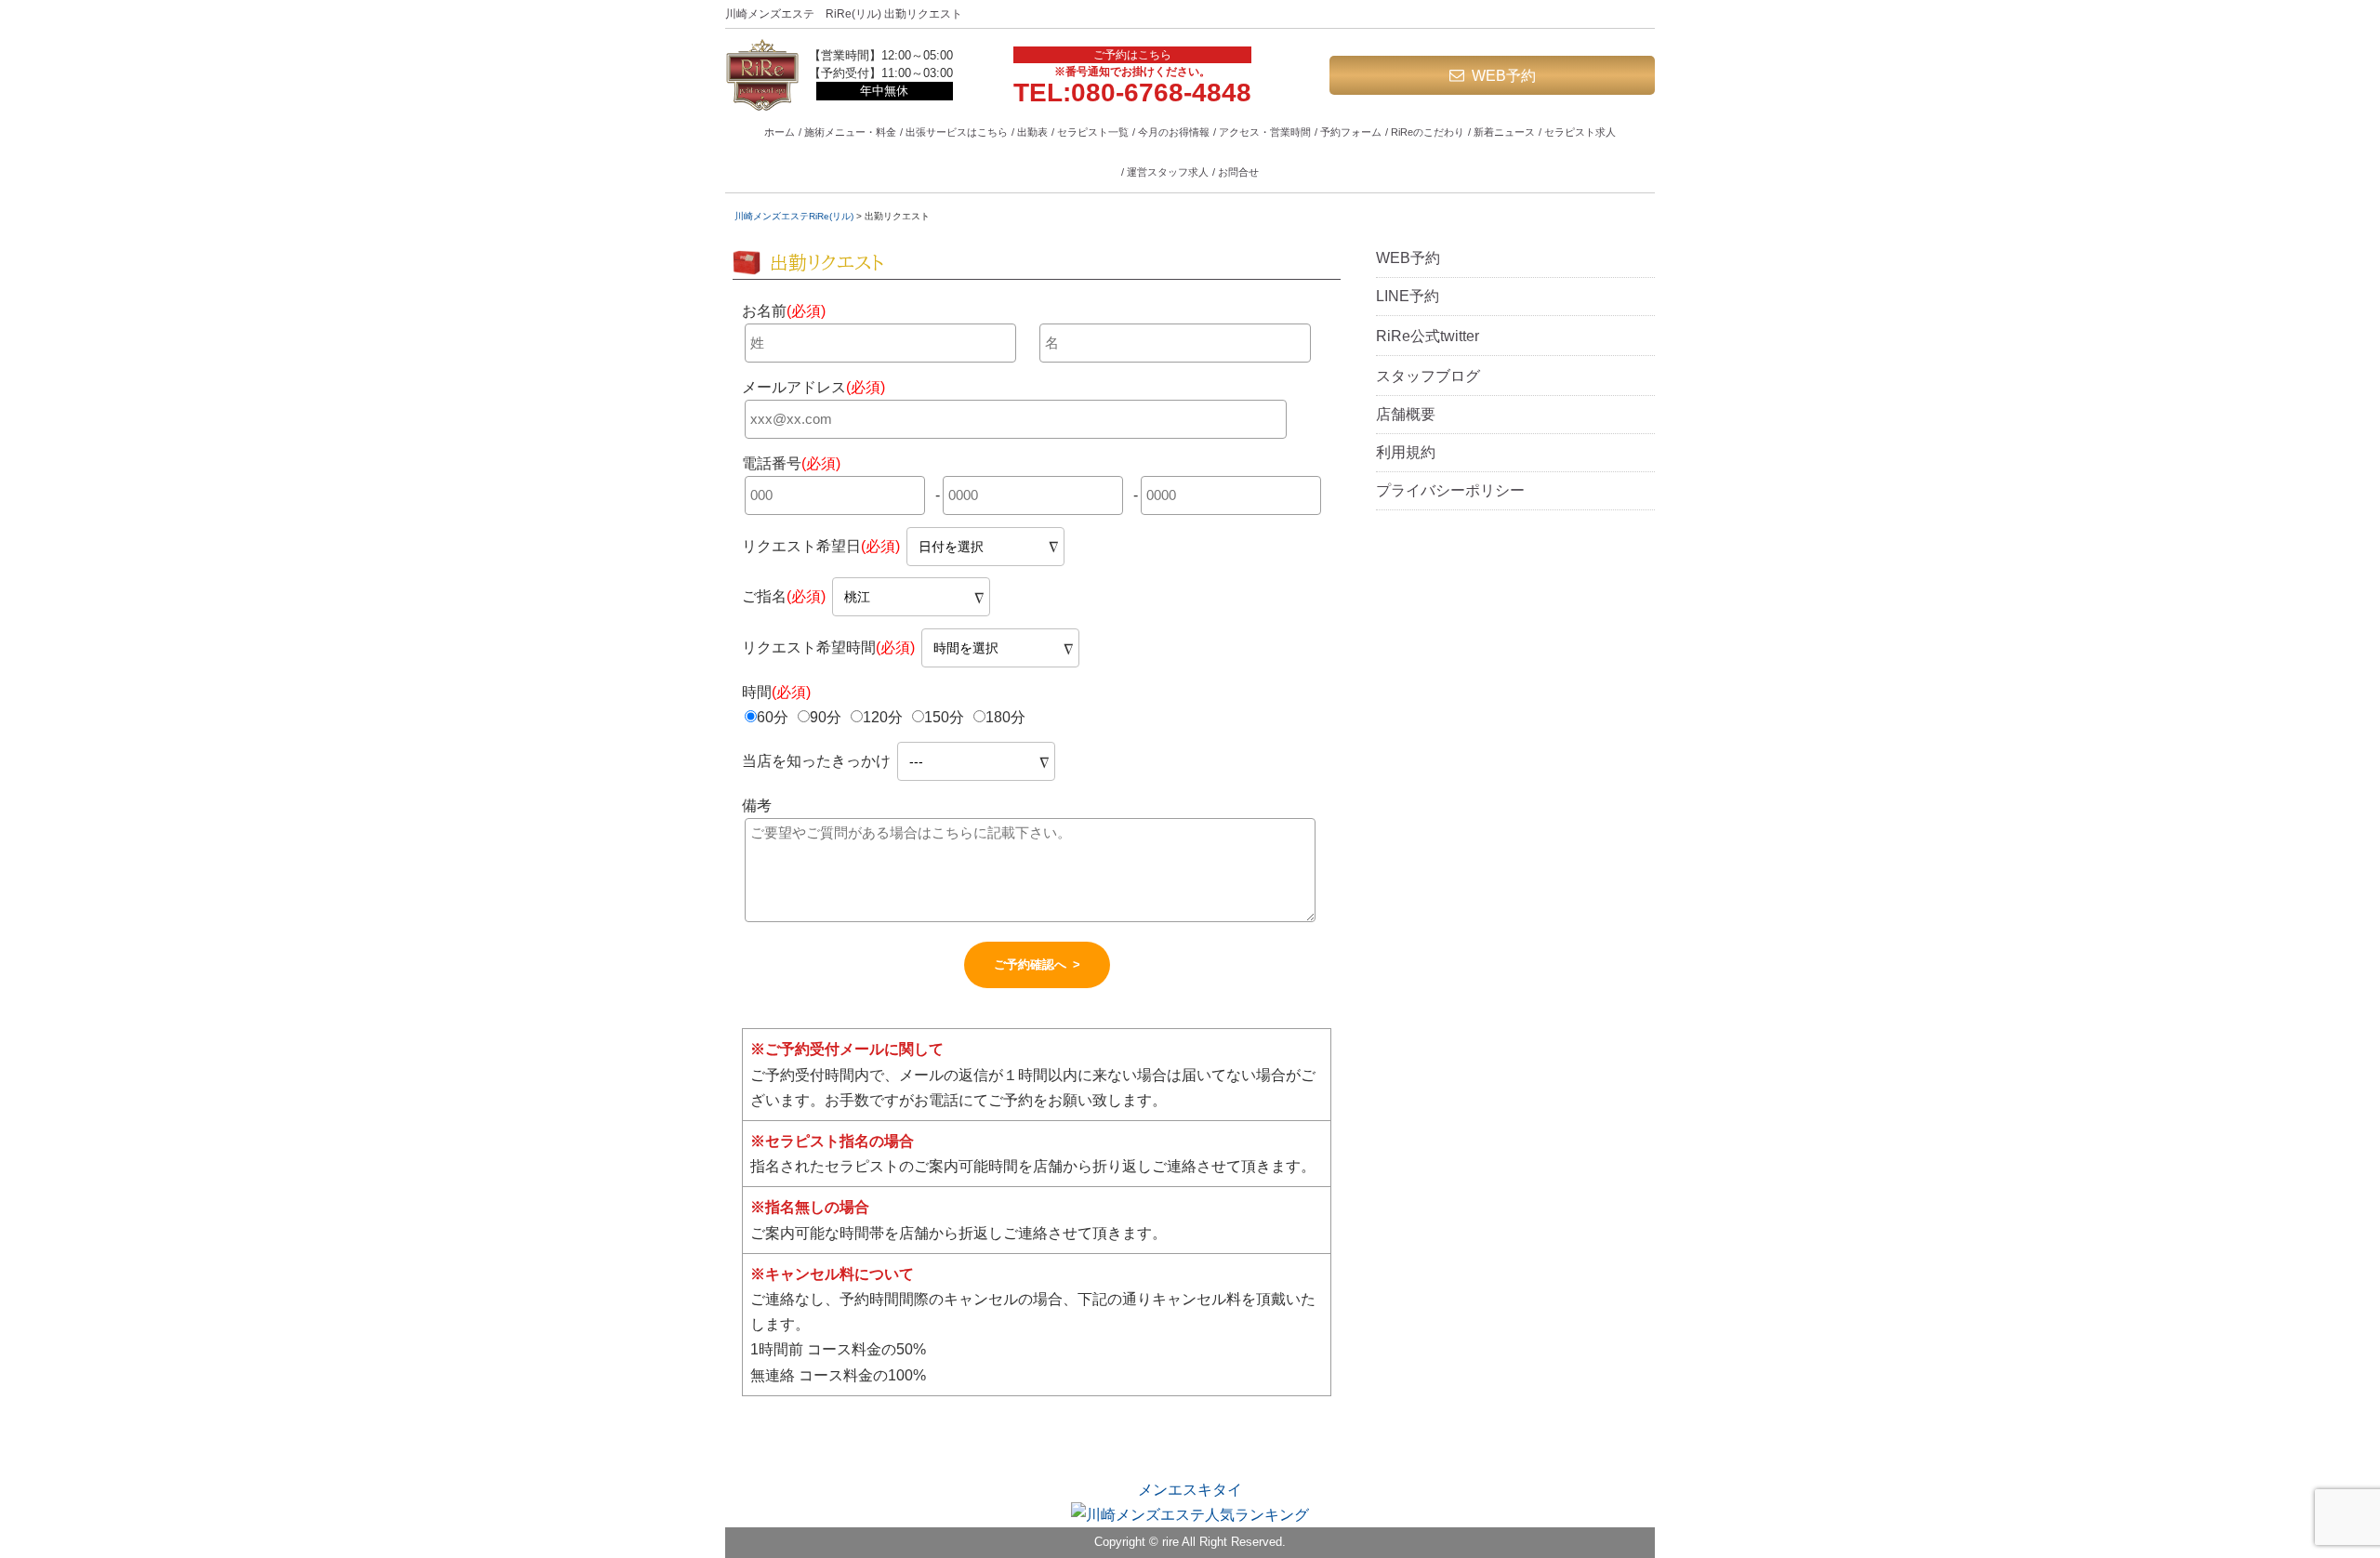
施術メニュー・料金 (850, 132)
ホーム (780, 132)
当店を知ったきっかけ (818, 761)
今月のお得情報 (1174, 132)
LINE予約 (1408, 296)
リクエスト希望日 (821, 546)
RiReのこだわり (1428, 132)
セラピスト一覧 (1093, 132)
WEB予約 (1504, 76)
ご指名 (784, 596)
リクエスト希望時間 (828, 647)
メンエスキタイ (1190, 1490)
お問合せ (1238, 172)
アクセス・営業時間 (1265, 132)
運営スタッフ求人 (1168, 172)
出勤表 (1032, 132)
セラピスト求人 (1580, 132)
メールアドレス (813, 387)
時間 (776, 692)
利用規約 (1406, 452)
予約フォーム (1351, 132)
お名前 (784, 311)
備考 (757, 805)
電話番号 (791, 463)
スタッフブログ (1428, 376)
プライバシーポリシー (1450, 490)
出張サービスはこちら (957, 132)
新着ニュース (1504, 132)
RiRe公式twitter (1428, 336)
